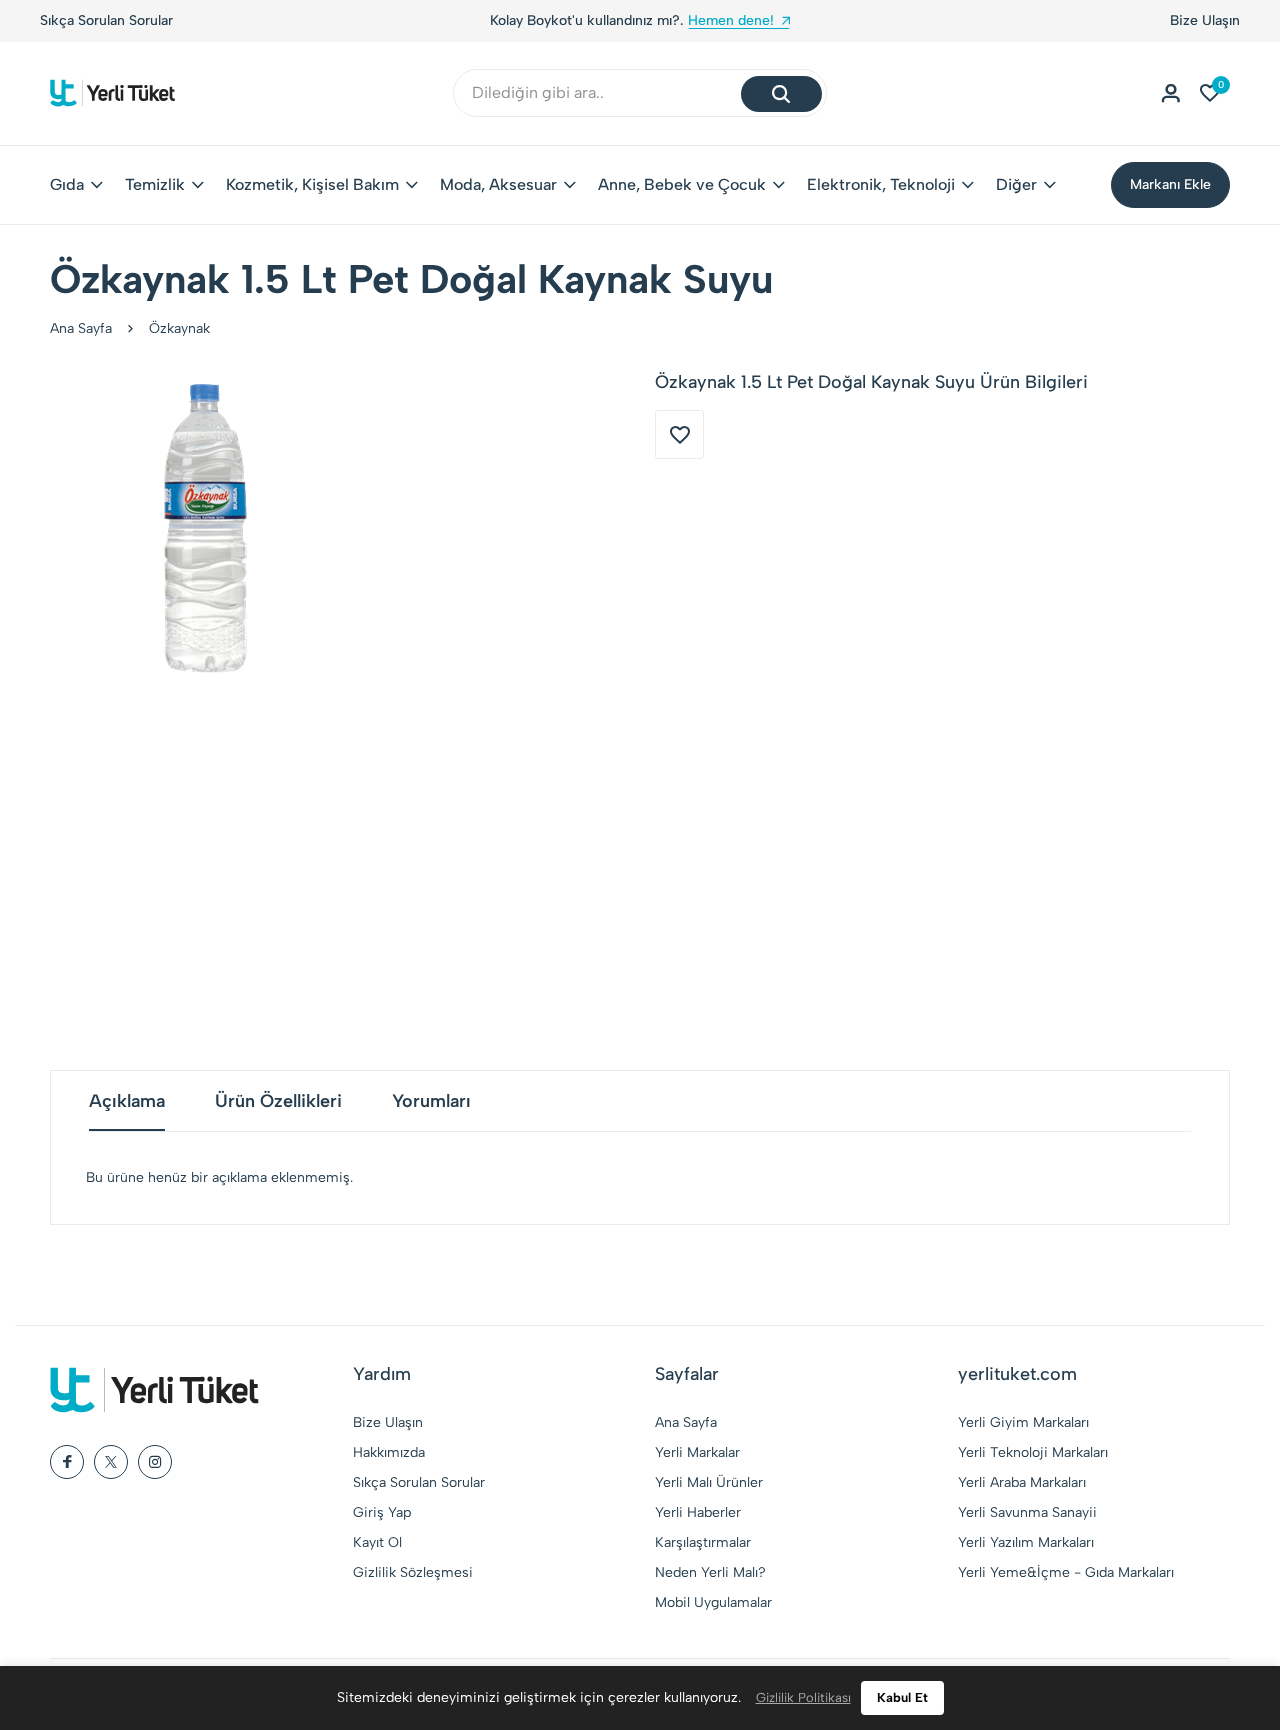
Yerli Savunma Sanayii (1027, 1512)
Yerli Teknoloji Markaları (1033, 1452)
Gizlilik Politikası (803, 1697)
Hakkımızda (389, 1452)
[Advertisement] (640, 880)
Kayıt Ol (377, 1542)
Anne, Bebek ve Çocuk (682, 184)
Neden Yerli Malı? (710, 1572)
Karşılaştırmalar (703, 1542)
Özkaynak (179, 328)
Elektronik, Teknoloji (881, 184)
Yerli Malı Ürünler (709, 1482)
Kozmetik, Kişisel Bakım (312, 184)
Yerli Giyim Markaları (1023, 1422)
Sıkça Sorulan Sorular (106, 20)
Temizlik (155, 184)
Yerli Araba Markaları (1022, 1482)
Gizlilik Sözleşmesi (413, 1572)
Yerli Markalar (697, 1452)
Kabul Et (902, 1697)
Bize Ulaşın (1205, 20)
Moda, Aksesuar (498, 184)
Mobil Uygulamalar (713, 1602)
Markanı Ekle (1170, 184)
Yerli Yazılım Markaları (1026, 1542)
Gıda (67, 184)
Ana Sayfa (81, 328)
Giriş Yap (382, 1512)
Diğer (1016, 184)
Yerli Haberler (698, 1512)
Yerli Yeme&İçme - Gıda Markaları (1066, 1572)
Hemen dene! (711, 20)
